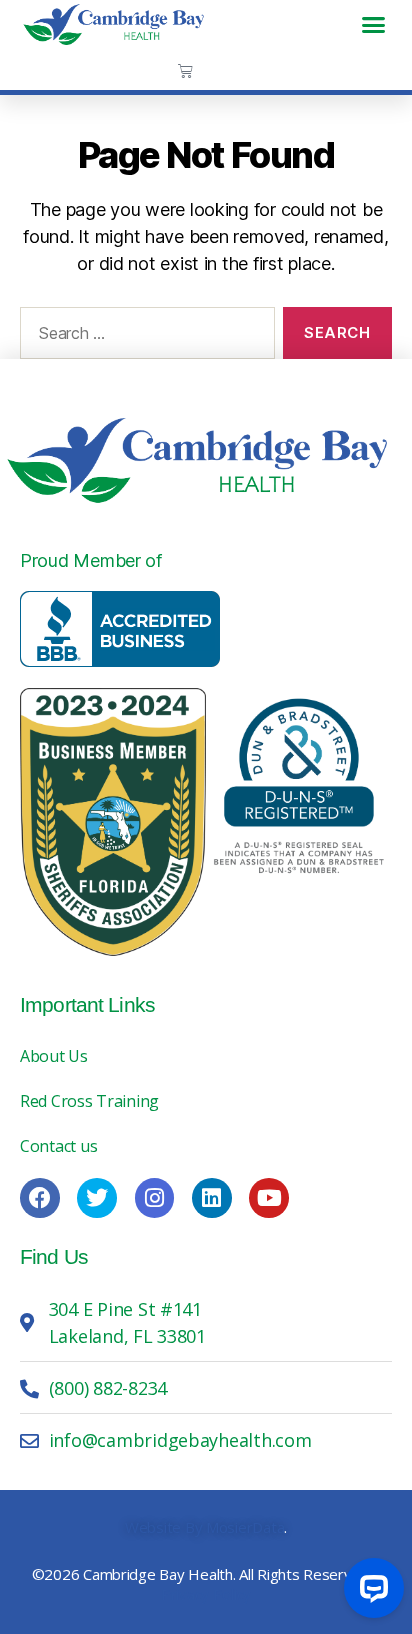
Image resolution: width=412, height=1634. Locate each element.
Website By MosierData (204, 1527)
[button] (373, 24)
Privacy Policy (206, 1594)
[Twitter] (97, 1198)
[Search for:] (143, 337)
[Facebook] (40, 1198)
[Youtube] (269, 1198)
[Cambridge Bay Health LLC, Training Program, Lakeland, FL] (120, 629)
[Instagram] (155, 1198)
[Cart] (185, 70)
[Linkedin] (212, 1198)
